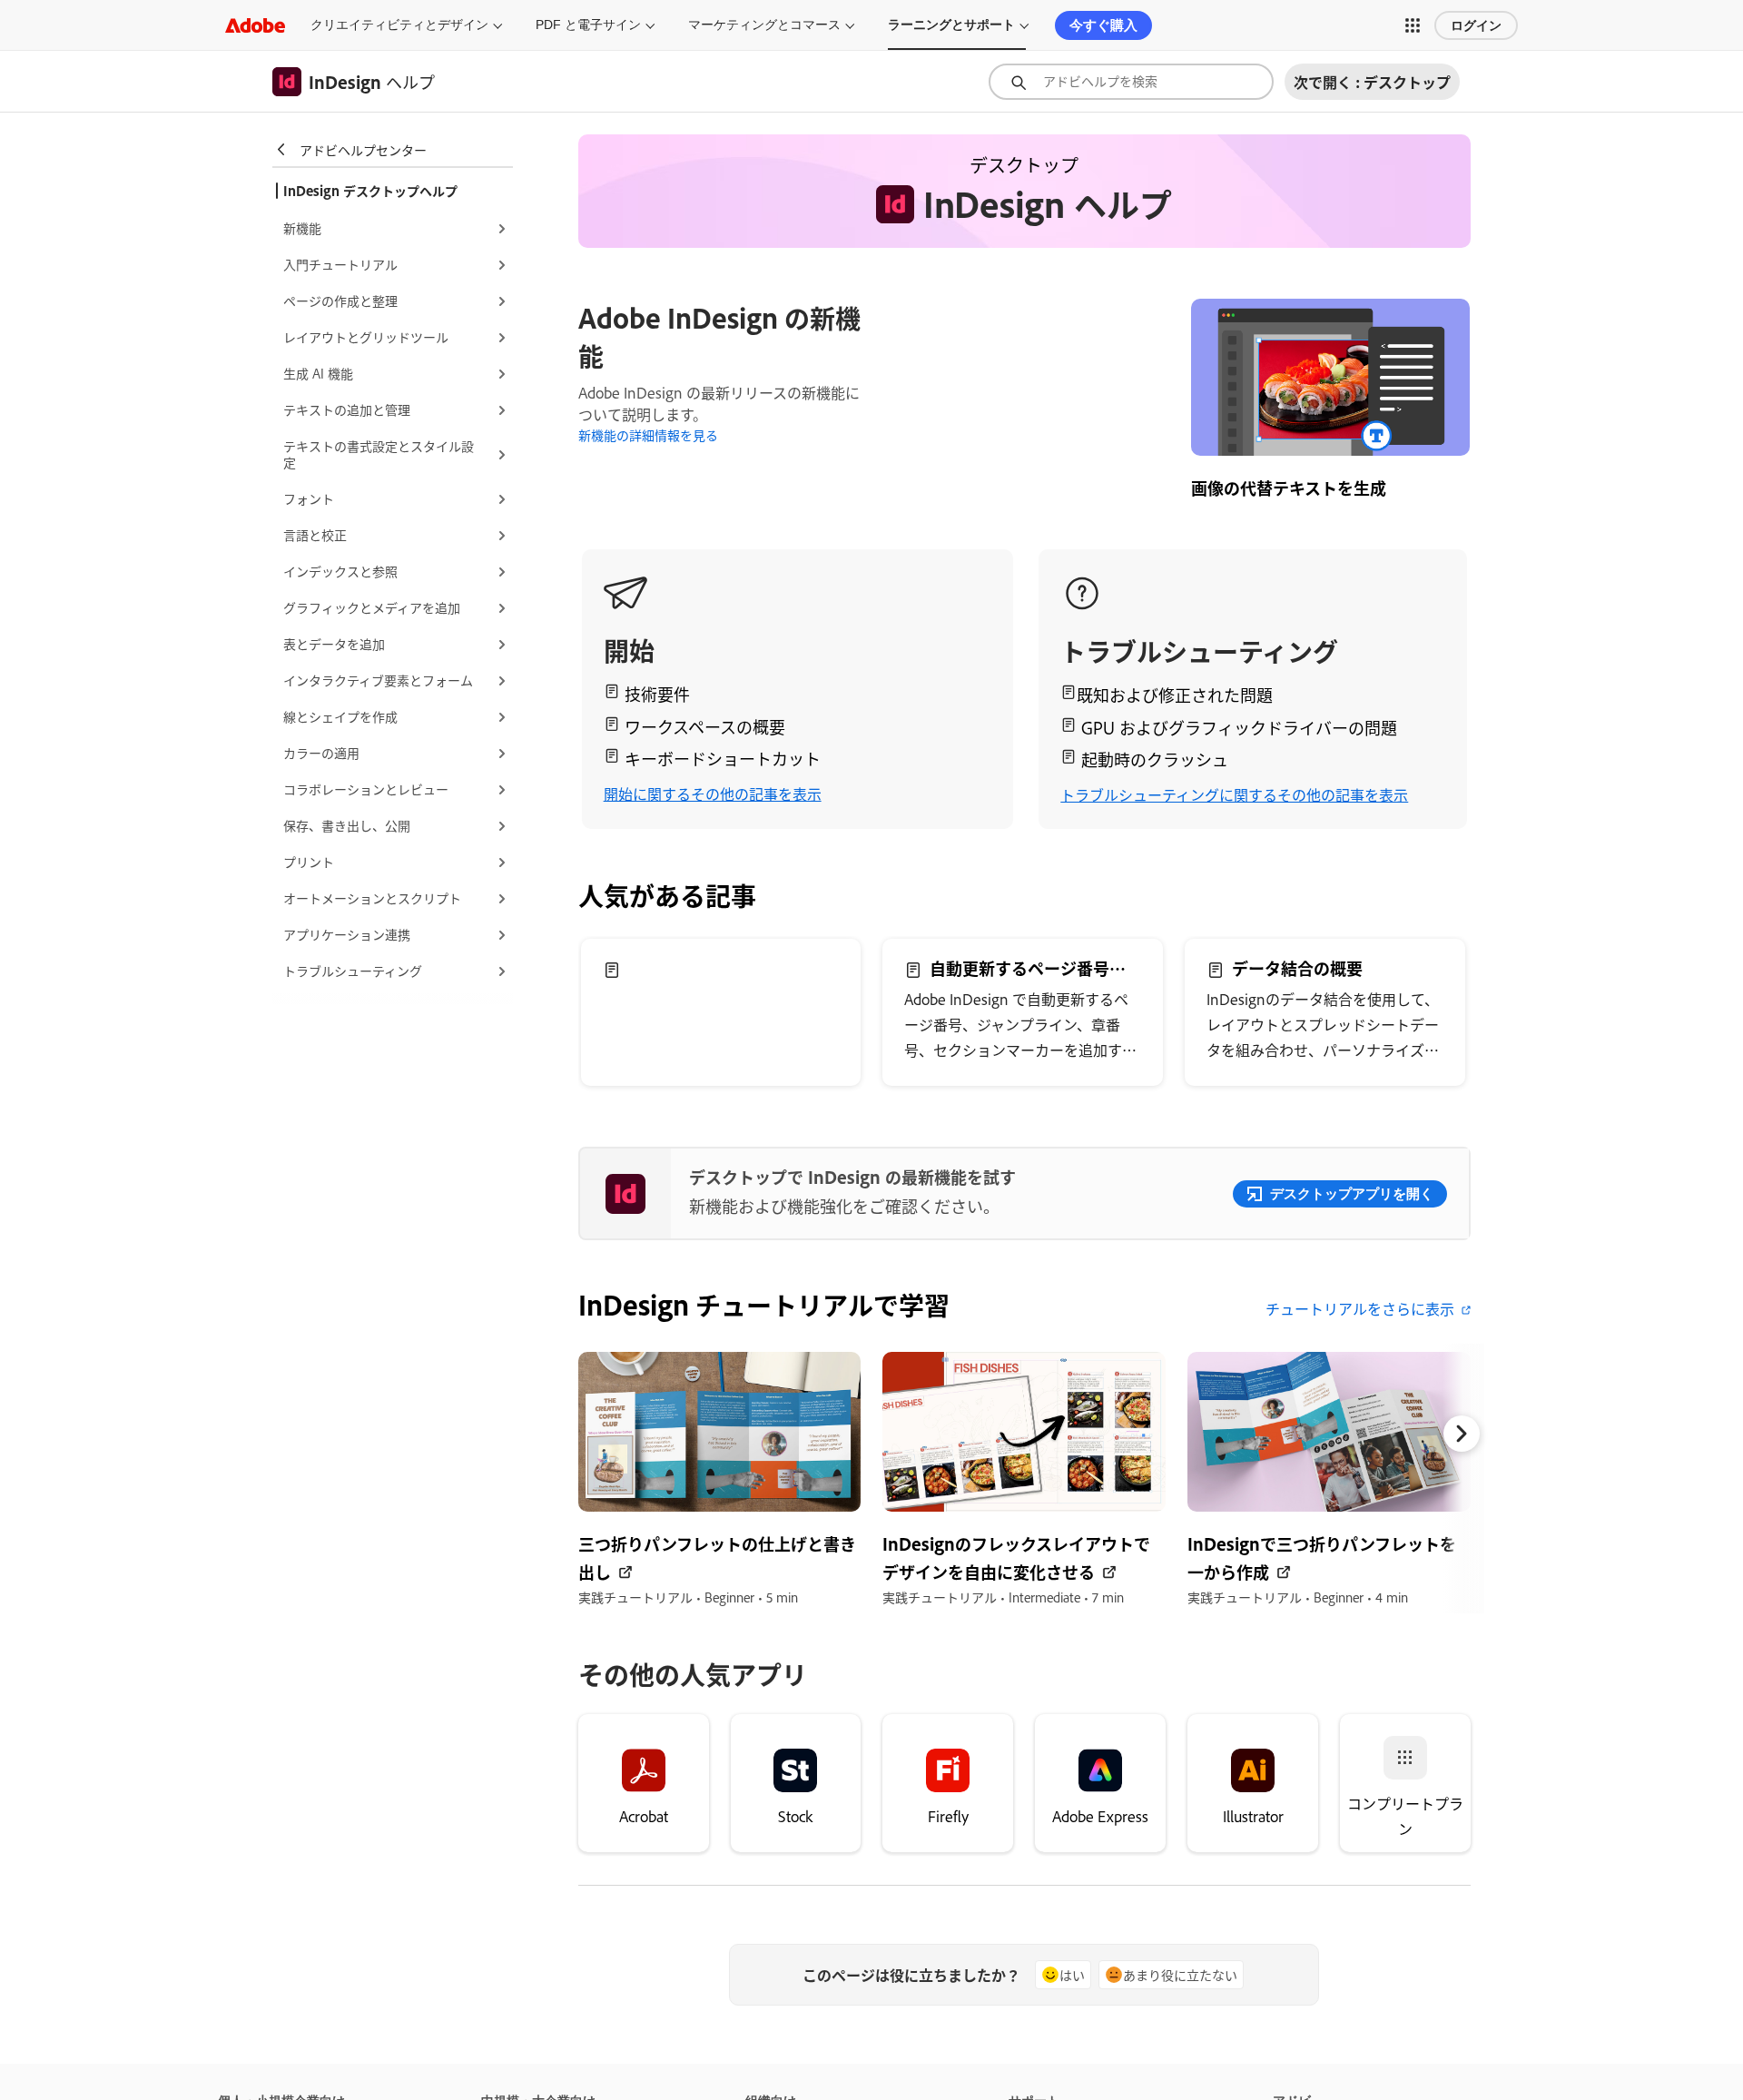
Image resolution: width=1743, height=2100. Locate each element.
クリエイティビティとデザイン (399, 25)
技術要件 (657, 694)
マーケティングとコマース (764, 25)
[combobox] (1131, 82)
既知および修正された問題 (1175, 695)
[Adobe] (255, 25)
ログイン (1476, 25)
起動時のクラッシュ (1155, 759)
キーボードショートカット (723, 758)
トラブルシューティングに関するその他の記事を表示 (1234, 794)
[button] (1413, 25)
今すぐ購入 (1103, 25)
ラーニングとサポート (951, 25)
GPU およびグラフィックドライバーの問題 (1239, 727)
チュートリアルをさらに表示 (1360, 1308)
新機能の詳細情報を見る (648, 434)
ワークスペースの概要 (705, 726)
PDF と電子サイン (588, 25)
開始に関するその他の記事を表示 (713, 794)
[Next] (1462, 1434)
